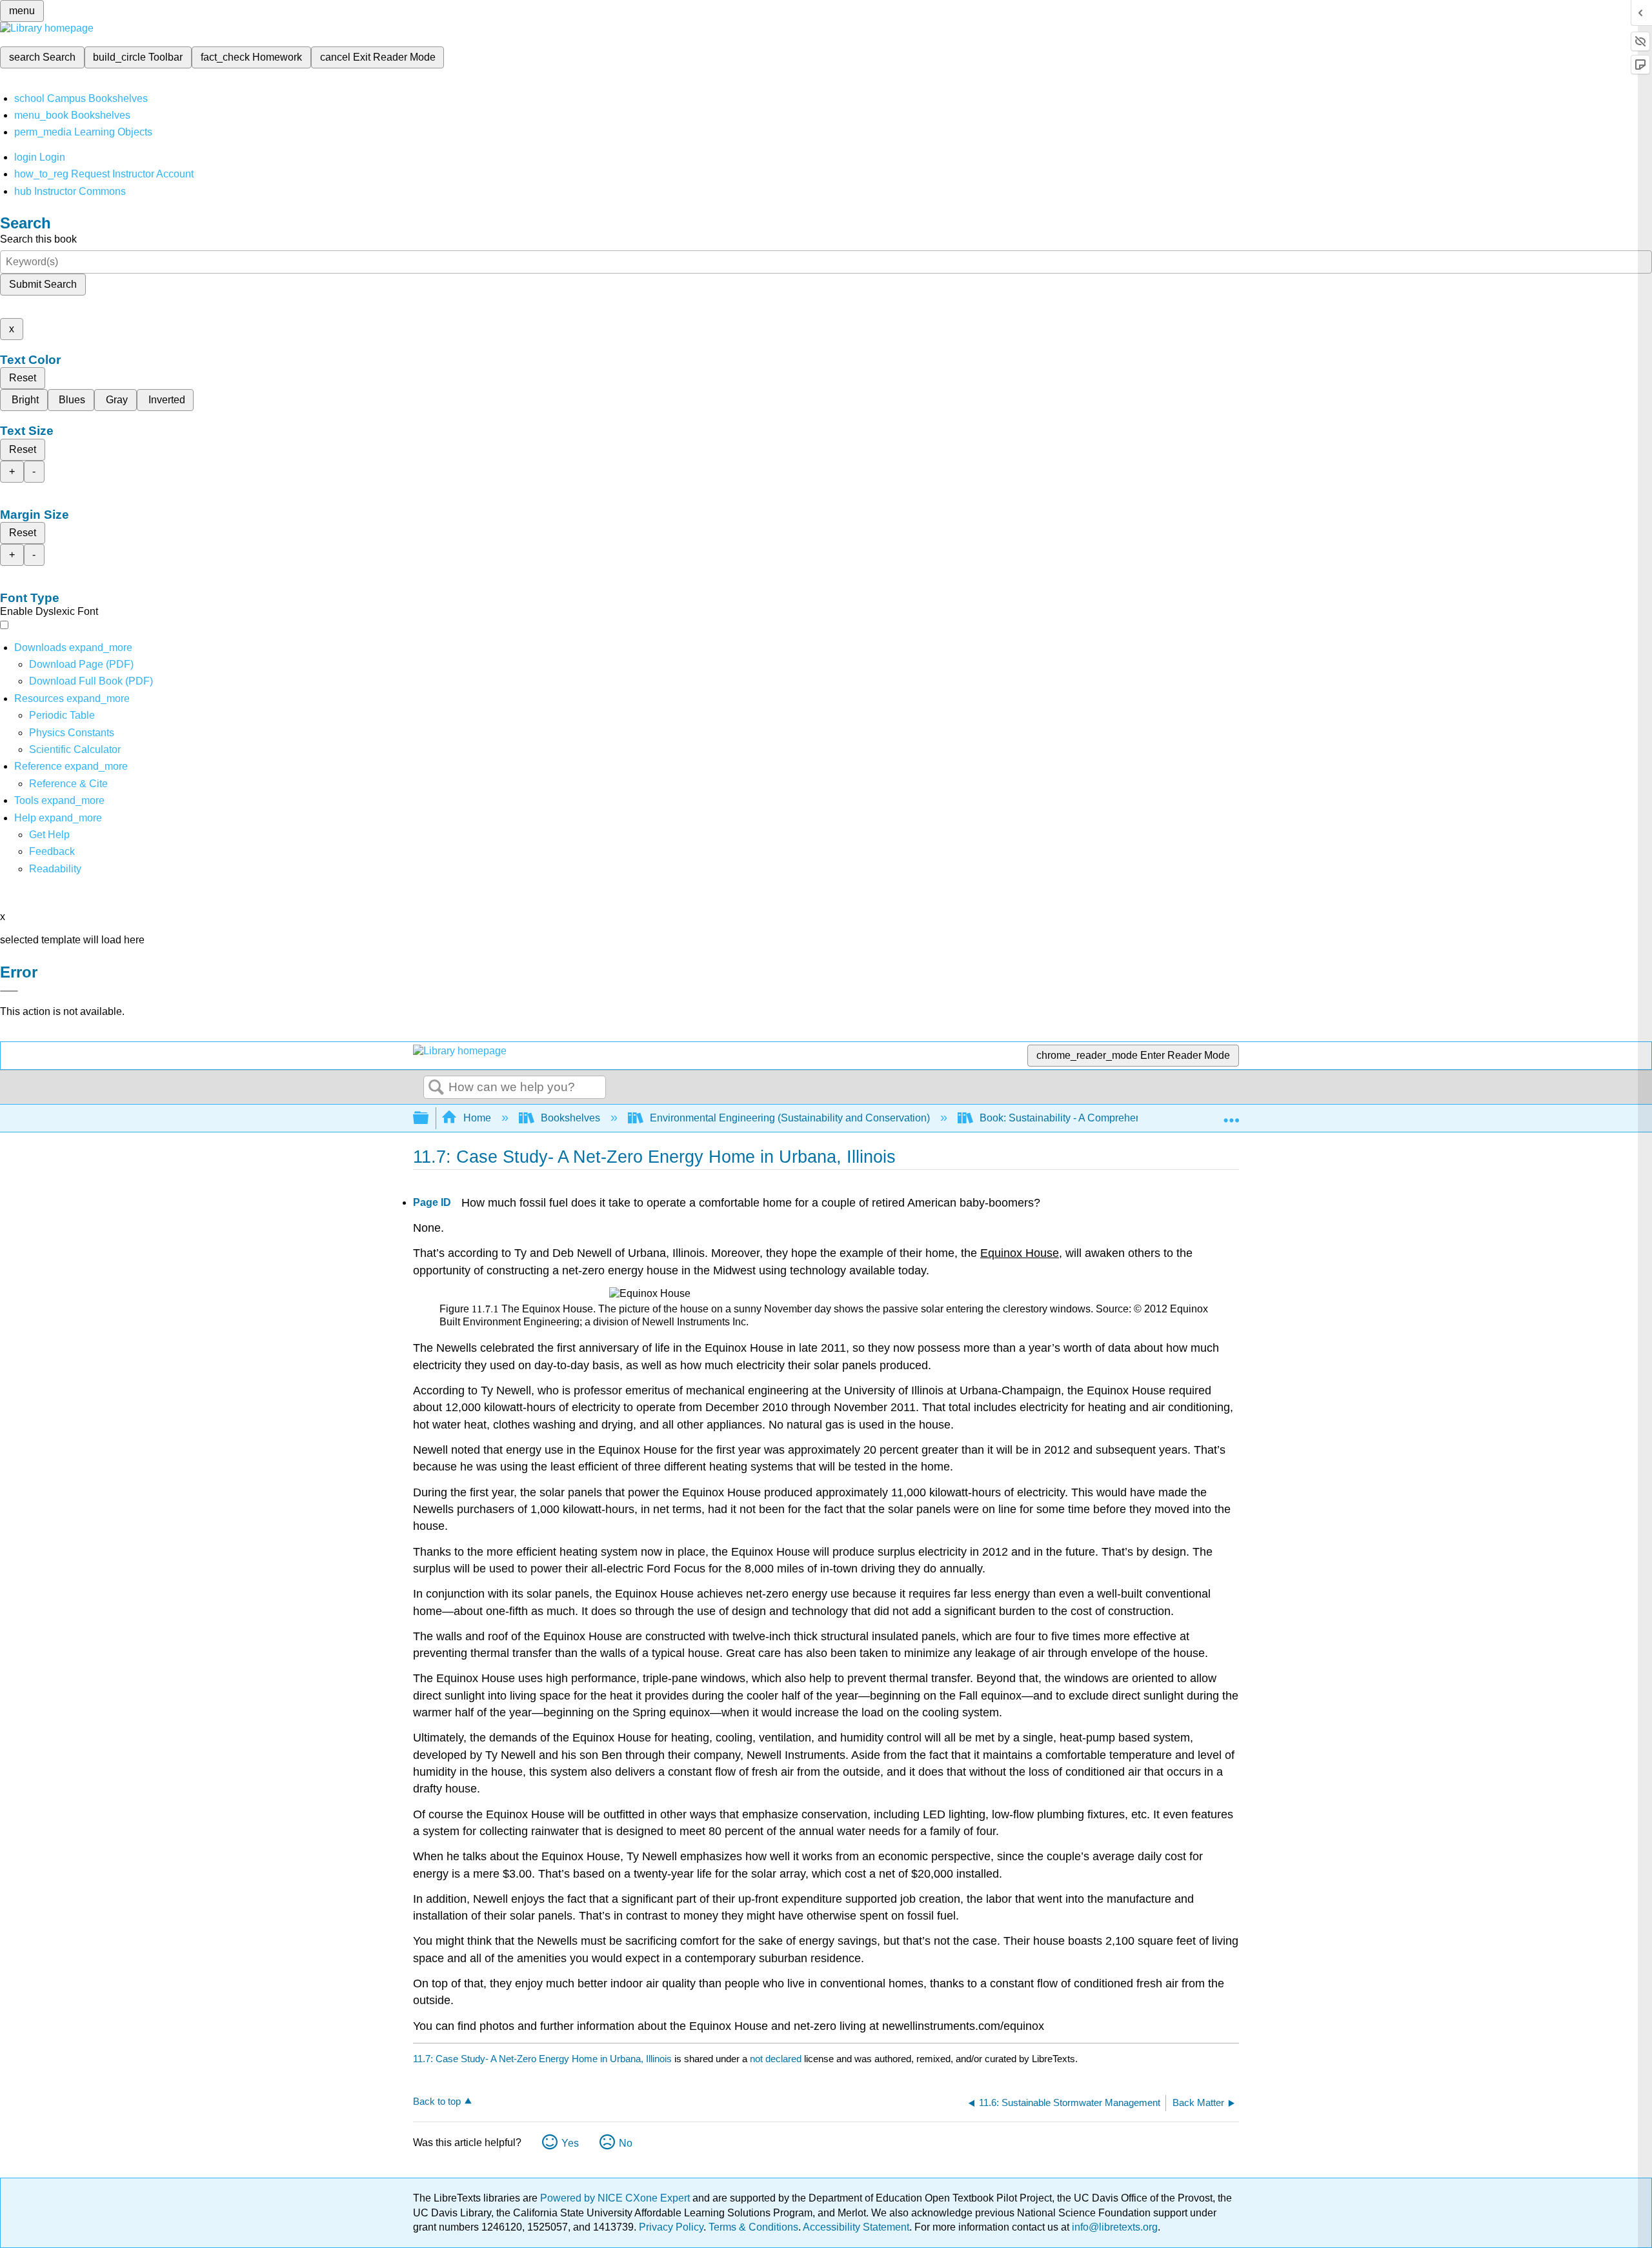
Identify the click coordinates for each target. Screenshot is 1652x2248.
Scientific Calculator (75, 749)
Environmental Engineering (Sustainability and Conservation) (790, 1118)
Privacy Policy (671, 2227)
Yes (570, 2143)
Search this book (38, 239)
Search (436, 1088)
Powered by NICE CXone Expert (616, 2198)
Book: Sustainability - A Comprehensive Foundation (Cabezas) (1123, 1118)
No (626, 2143)
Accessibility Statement (856, 2227)
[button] (52, 851)
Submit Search (43, 284)
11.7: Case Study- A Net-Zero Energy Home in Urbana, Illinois (542, 2059)
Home (477, 1118)
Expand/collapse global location (1231, 1114)
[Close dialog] (9, 991)
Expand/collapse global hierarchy (429, 1119)
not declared (777, 2059)
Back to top (437, 2101)
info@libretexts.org (1113, 2227)
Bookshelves (570, 1118)
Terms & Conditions (753, 2227)
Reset (23, 378)
